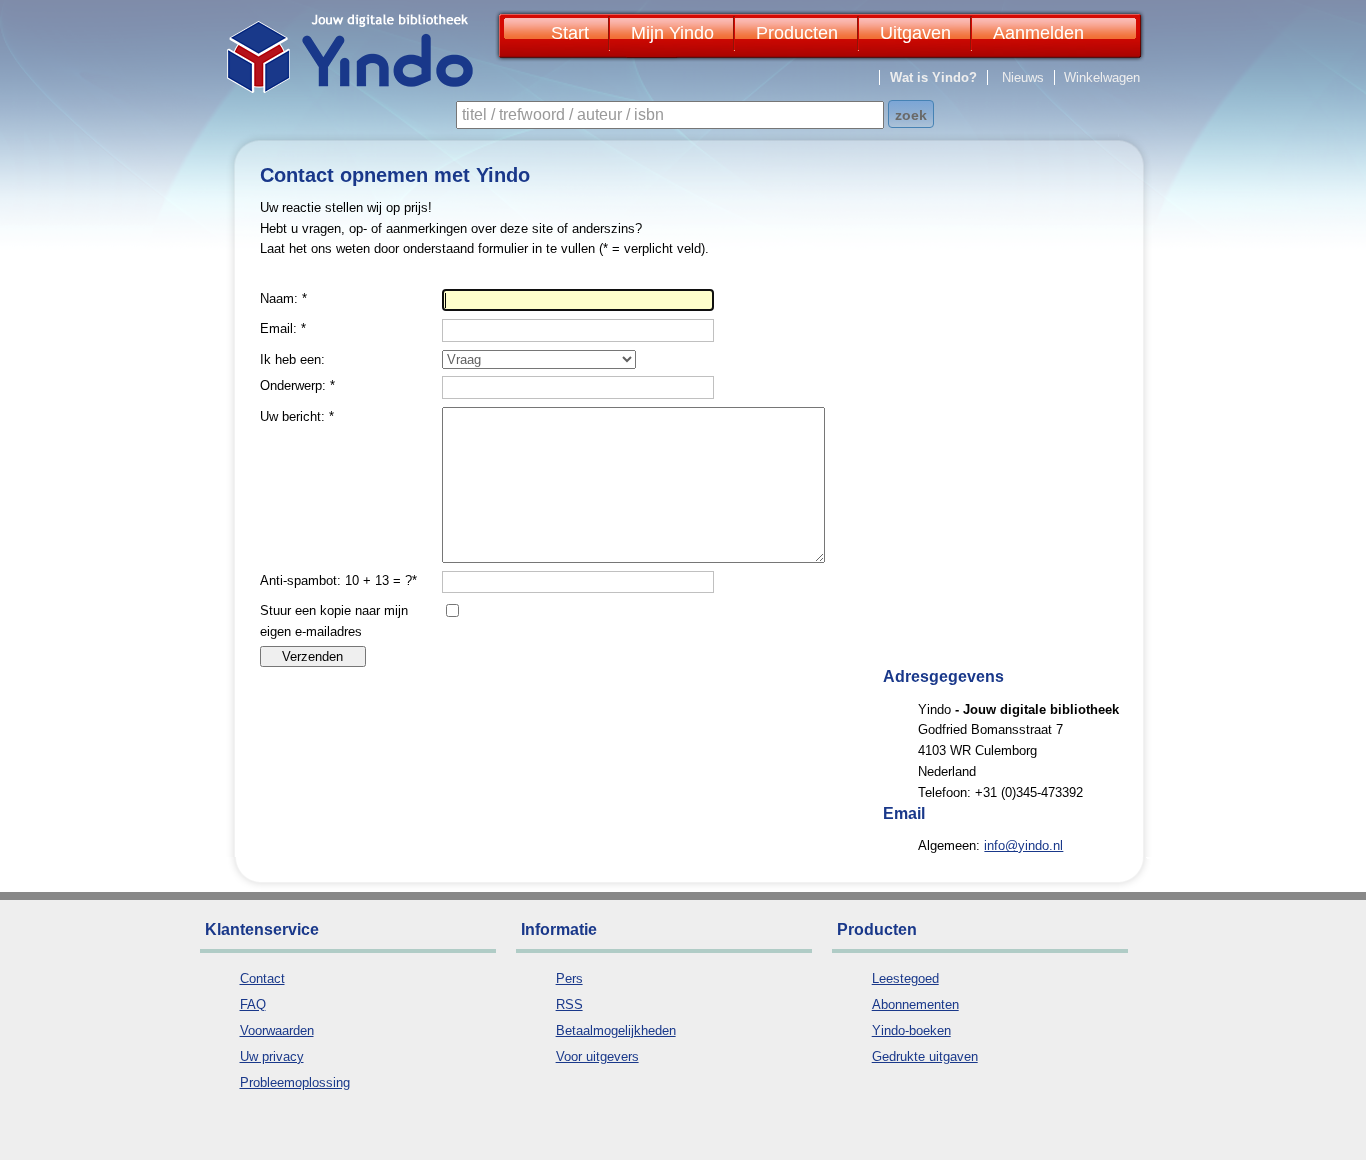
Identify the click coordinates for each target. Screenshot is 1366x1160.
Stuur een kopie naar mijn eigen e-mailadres (334, 621)
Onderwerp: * (297, 385)
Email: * (283, 328)
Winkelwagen (1102, 77)
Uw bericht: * (297, 416)
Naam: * (283, 298)
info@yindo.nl (1023, 845)
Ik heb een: (292, 359)
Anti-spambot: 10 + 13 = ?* (338, 580)
